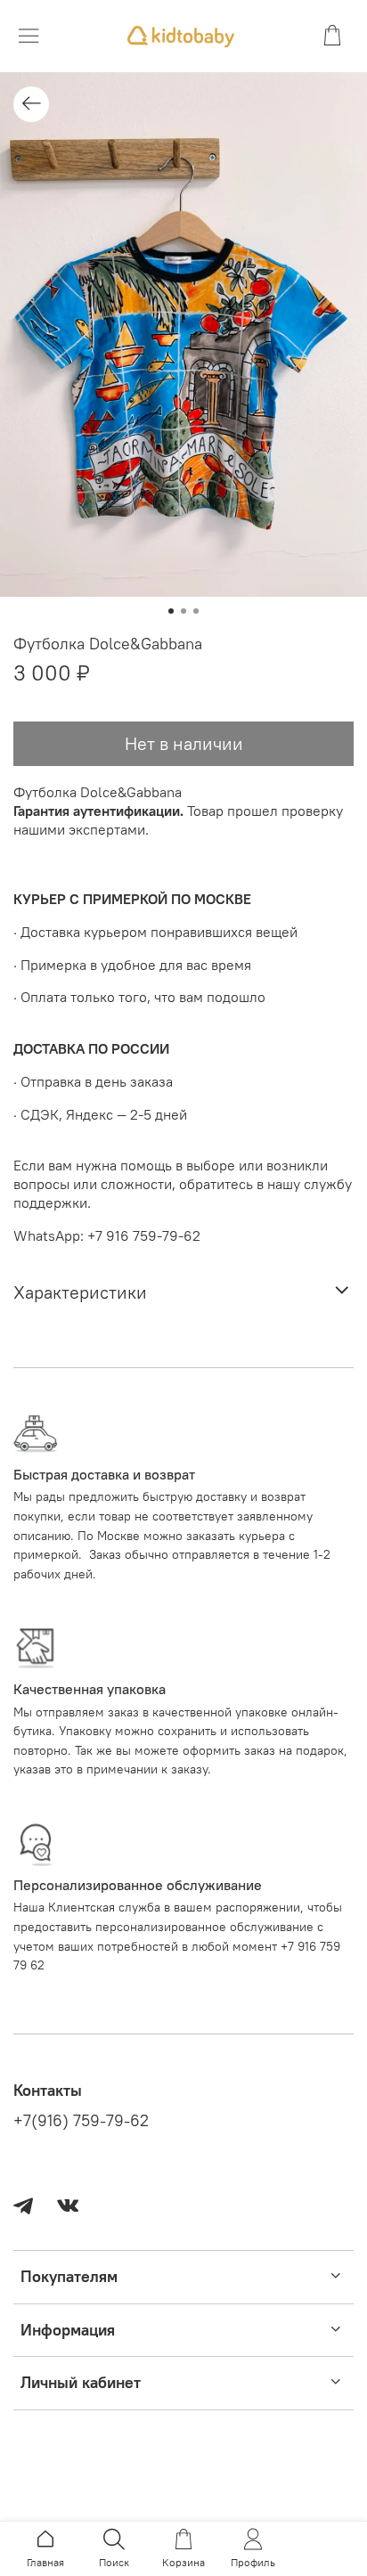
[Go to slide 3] (196, 611)
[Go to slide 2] (183, 611)
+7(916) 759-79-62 (81, 2121)
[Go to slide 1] (171, 611)
